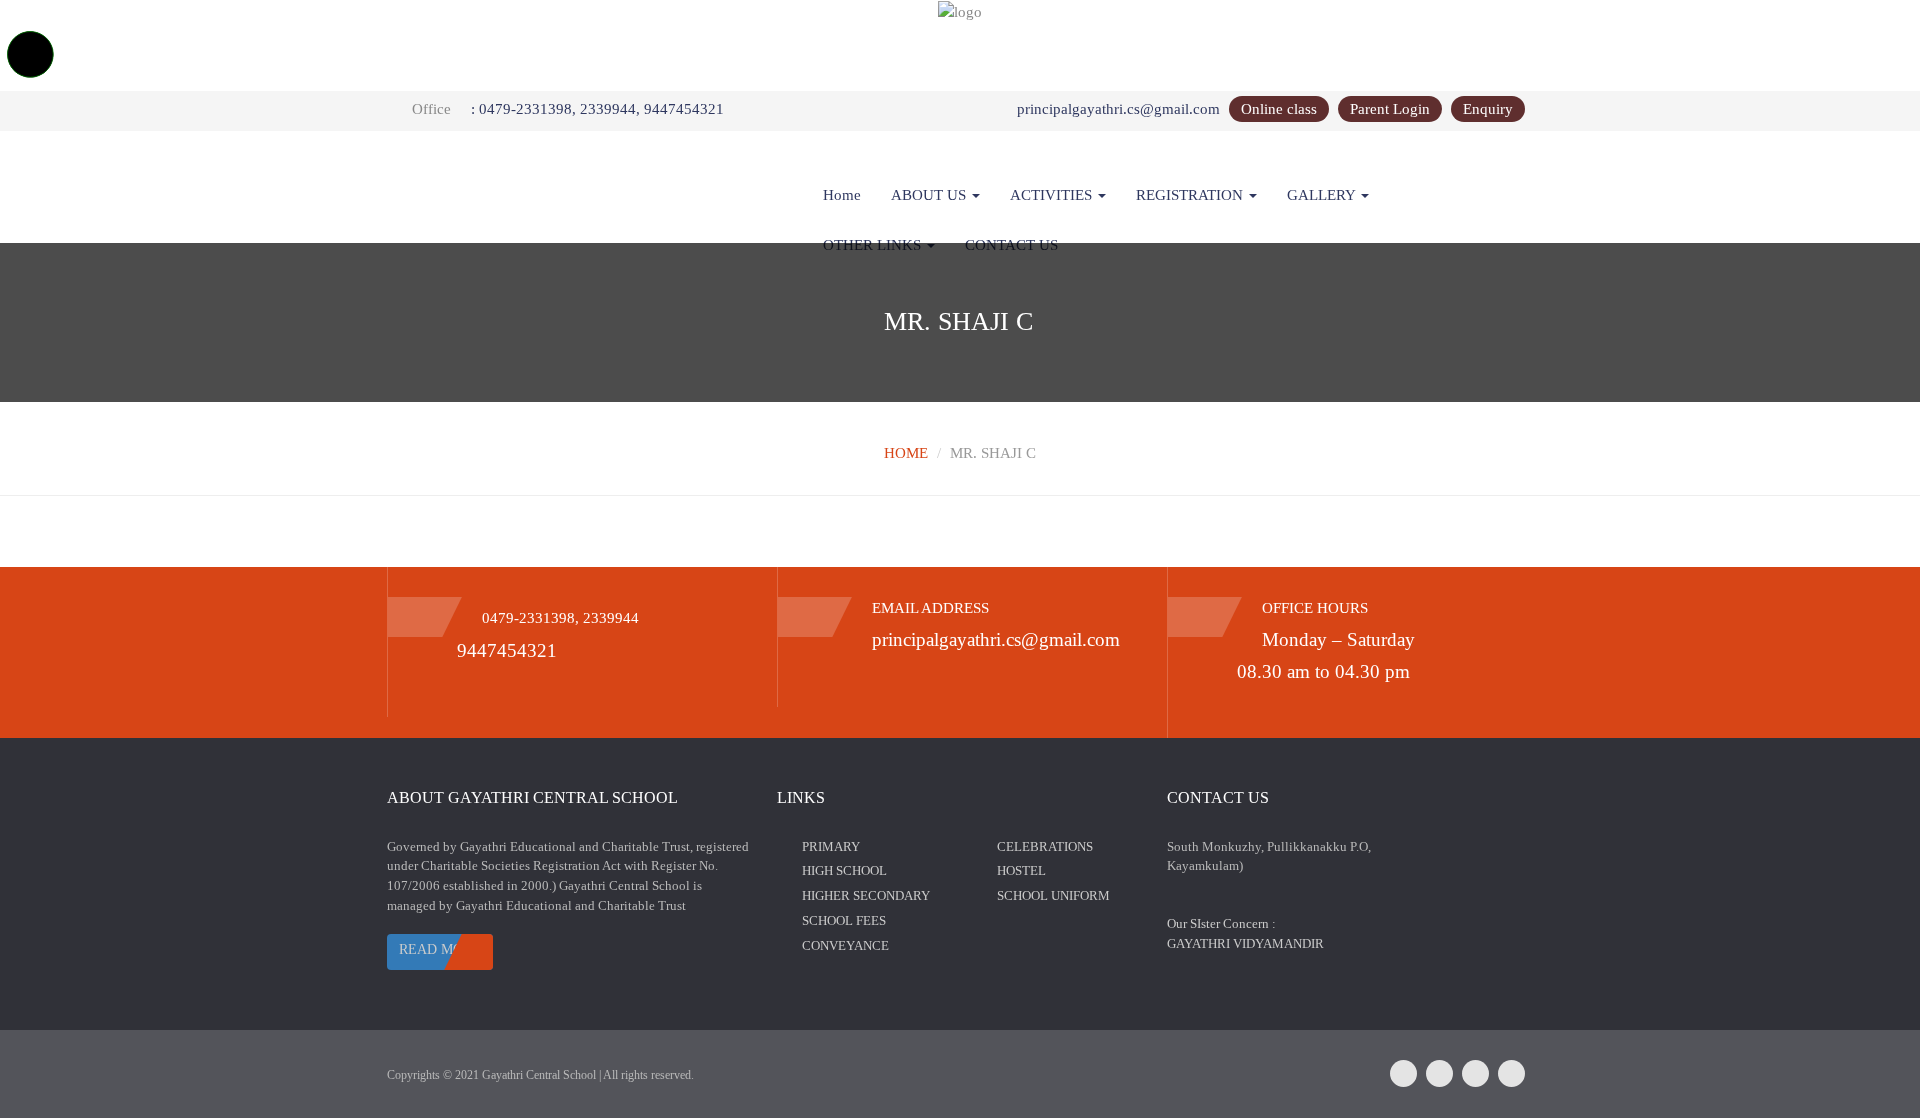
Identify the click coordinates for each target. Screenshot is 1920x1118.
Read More (440, 949)
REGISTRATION (1191, 195)
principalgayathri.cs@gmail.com (1118, 109)
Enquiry (1488, 109)
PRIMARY (831, 846)
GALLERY (1323, 195)
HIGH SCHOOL (844, 870)
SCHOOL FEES (844, 920)
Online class (1279, 109)
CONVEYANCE (845, 945)
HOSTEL (1021, 870)
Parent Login (1390, 109)
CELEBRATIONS (1045, 846)
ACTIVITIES (1053, 195)
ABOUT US (930, 195)
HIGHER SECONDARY (866, 895)
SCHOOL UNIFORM (1053, 895)
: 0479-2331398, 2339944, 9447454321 (597, 109)
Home (842, 195)
